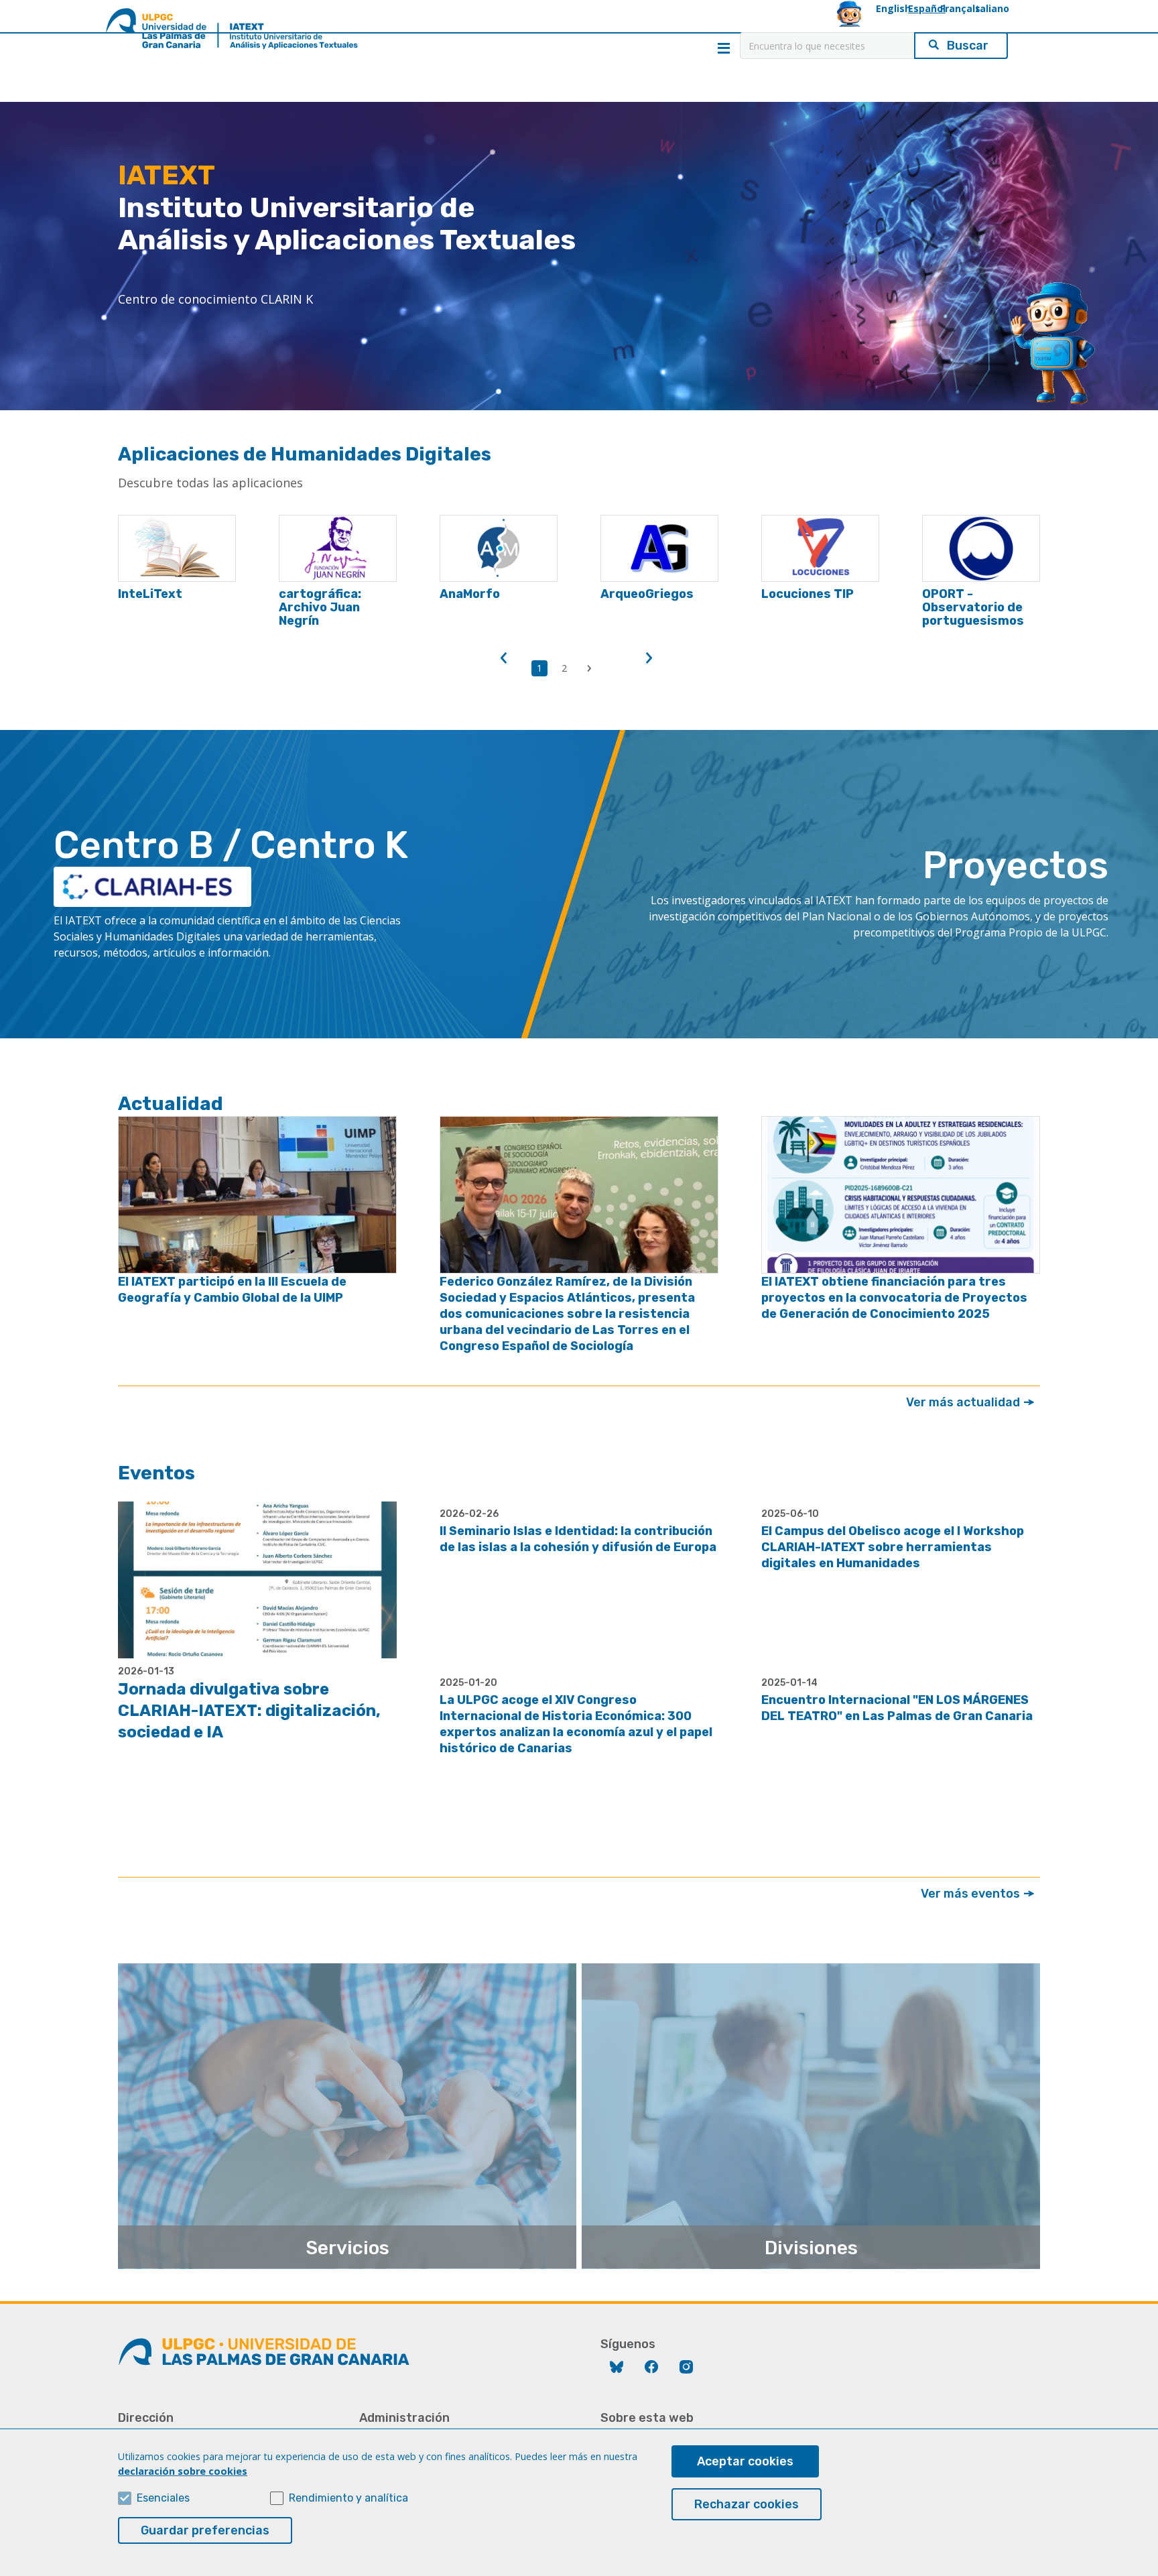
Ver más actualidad (964, 1402)
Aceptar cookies (745, 2461)
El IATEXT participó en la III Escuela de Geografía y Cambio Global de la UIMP (232, 1290)
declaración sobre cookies (183, 2471)
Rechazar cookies (747, 2504)
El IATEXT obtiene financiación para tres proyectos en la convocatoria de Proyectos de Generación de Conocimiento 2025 (894, 1298)
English (893, 8)
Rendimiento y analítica (348, 2498)
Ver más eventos (972, 1894)
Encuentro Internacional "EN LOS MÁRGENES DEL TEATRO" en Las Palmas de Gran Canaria (897, 1708)
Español (927, 8)
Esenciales (163, 2498)
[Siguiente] (649, 658)
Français (960, 8)
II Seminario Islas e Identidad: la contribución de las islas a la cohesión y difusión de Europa (578, 1539)
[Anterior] (504, 658)
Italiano (991, 8)
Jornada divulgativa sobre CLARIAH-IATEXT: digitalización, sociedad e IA (249, 1711)
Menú (724, 48)
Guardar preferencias (205, 2530)
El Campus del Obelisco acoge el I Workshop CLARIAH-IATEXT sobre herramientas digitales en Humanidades (893, 1547)
